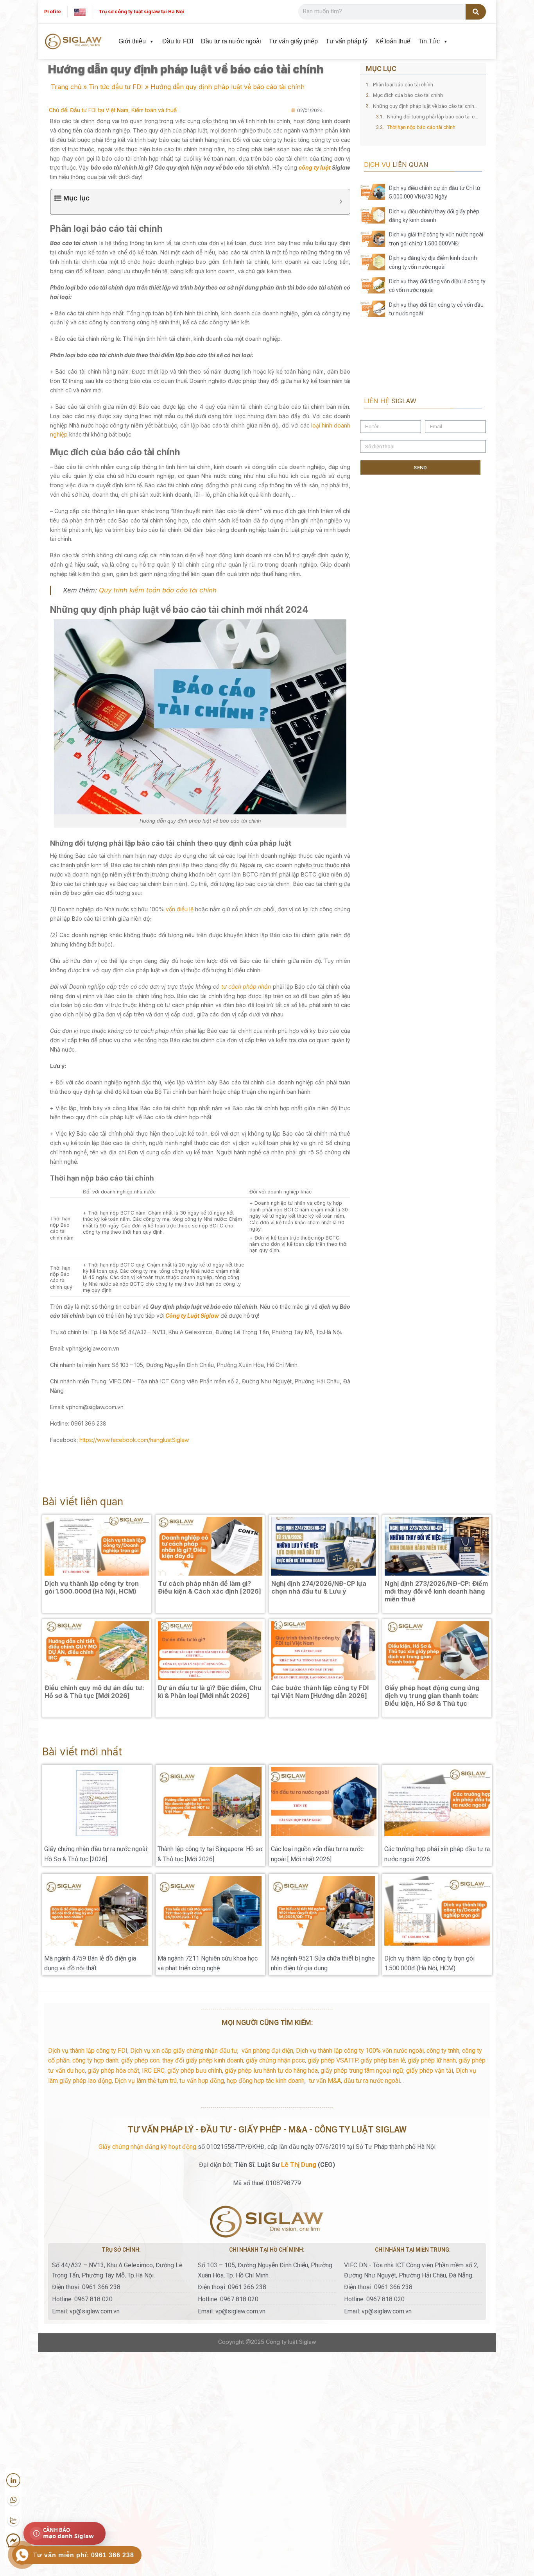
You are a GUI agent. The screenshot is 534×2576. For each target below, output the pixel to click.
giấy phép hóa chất (113, 2071)
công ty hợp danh (95, 2060)
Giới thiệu (132, 41)
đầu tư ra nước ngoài (372, 2081)
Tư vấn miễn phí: (83, 2555)
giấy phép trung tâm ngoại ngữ (362, 2071)
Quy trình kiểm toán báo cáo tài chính (158, 590)
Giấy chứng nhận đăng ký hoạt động (147, 2147)
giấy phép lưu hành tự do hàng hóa (271, 2071)
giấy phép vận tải (430, 2071)
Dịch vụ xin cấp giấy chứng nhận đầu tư (184, 2051)
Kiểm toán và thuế (154, 110)
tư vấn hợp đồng (202, 2081)
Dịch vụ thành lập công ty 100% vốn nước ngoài (360, 2051)
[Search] (476, 12)
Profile (53, 12)
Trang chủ (66, 87)
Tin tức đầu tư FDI (116, 87)
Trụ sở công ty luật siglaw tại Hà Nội (141, 12)
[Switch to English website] (80, 12)
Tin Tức (429, 41)
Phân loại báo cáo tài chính (403, 85)
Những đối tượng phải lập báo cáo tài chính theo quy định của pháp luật (434, 117)
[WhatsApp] (13, 2500)
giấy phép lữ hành (432, 2060)
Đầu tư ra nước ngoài (231, 41)
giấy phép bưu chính (195, 2071)
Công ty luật (282, 2342)
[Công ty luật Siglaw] (73, 42)
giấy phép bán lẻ (383, 2060)
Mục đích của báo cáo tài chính (408, 95)
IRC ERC (153, 2071)
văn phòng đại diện (267, 2051)
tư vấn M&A (325, 2081)
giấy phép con (140, 2060)
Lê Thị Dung (299, 2165)
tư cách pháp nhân (246, 987)
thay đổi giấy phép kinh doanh (203, 2060)
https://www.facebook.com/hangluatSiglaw (133, 1440)
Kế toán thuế (393, 41)
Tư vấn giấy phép (293, 41)
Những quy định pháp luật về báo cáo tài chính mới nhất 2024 (426, 106)
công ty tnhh (443, 2051)
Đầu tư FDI (178, 41)
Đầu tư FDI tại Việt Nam (99, 110)
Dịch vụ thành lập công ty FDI (88, 2051)
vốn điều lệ (180, 909)
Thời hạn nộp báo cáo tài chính (421, 127)
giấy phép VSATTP (333, 2060)
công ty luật (314, 167)
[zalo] (13, 2521)
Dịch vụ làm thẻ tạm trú (146, 2081)
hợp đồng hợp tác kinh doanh (266, 2081)
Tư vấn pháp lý (347, 41)
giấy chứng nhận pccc (275, 2060)
